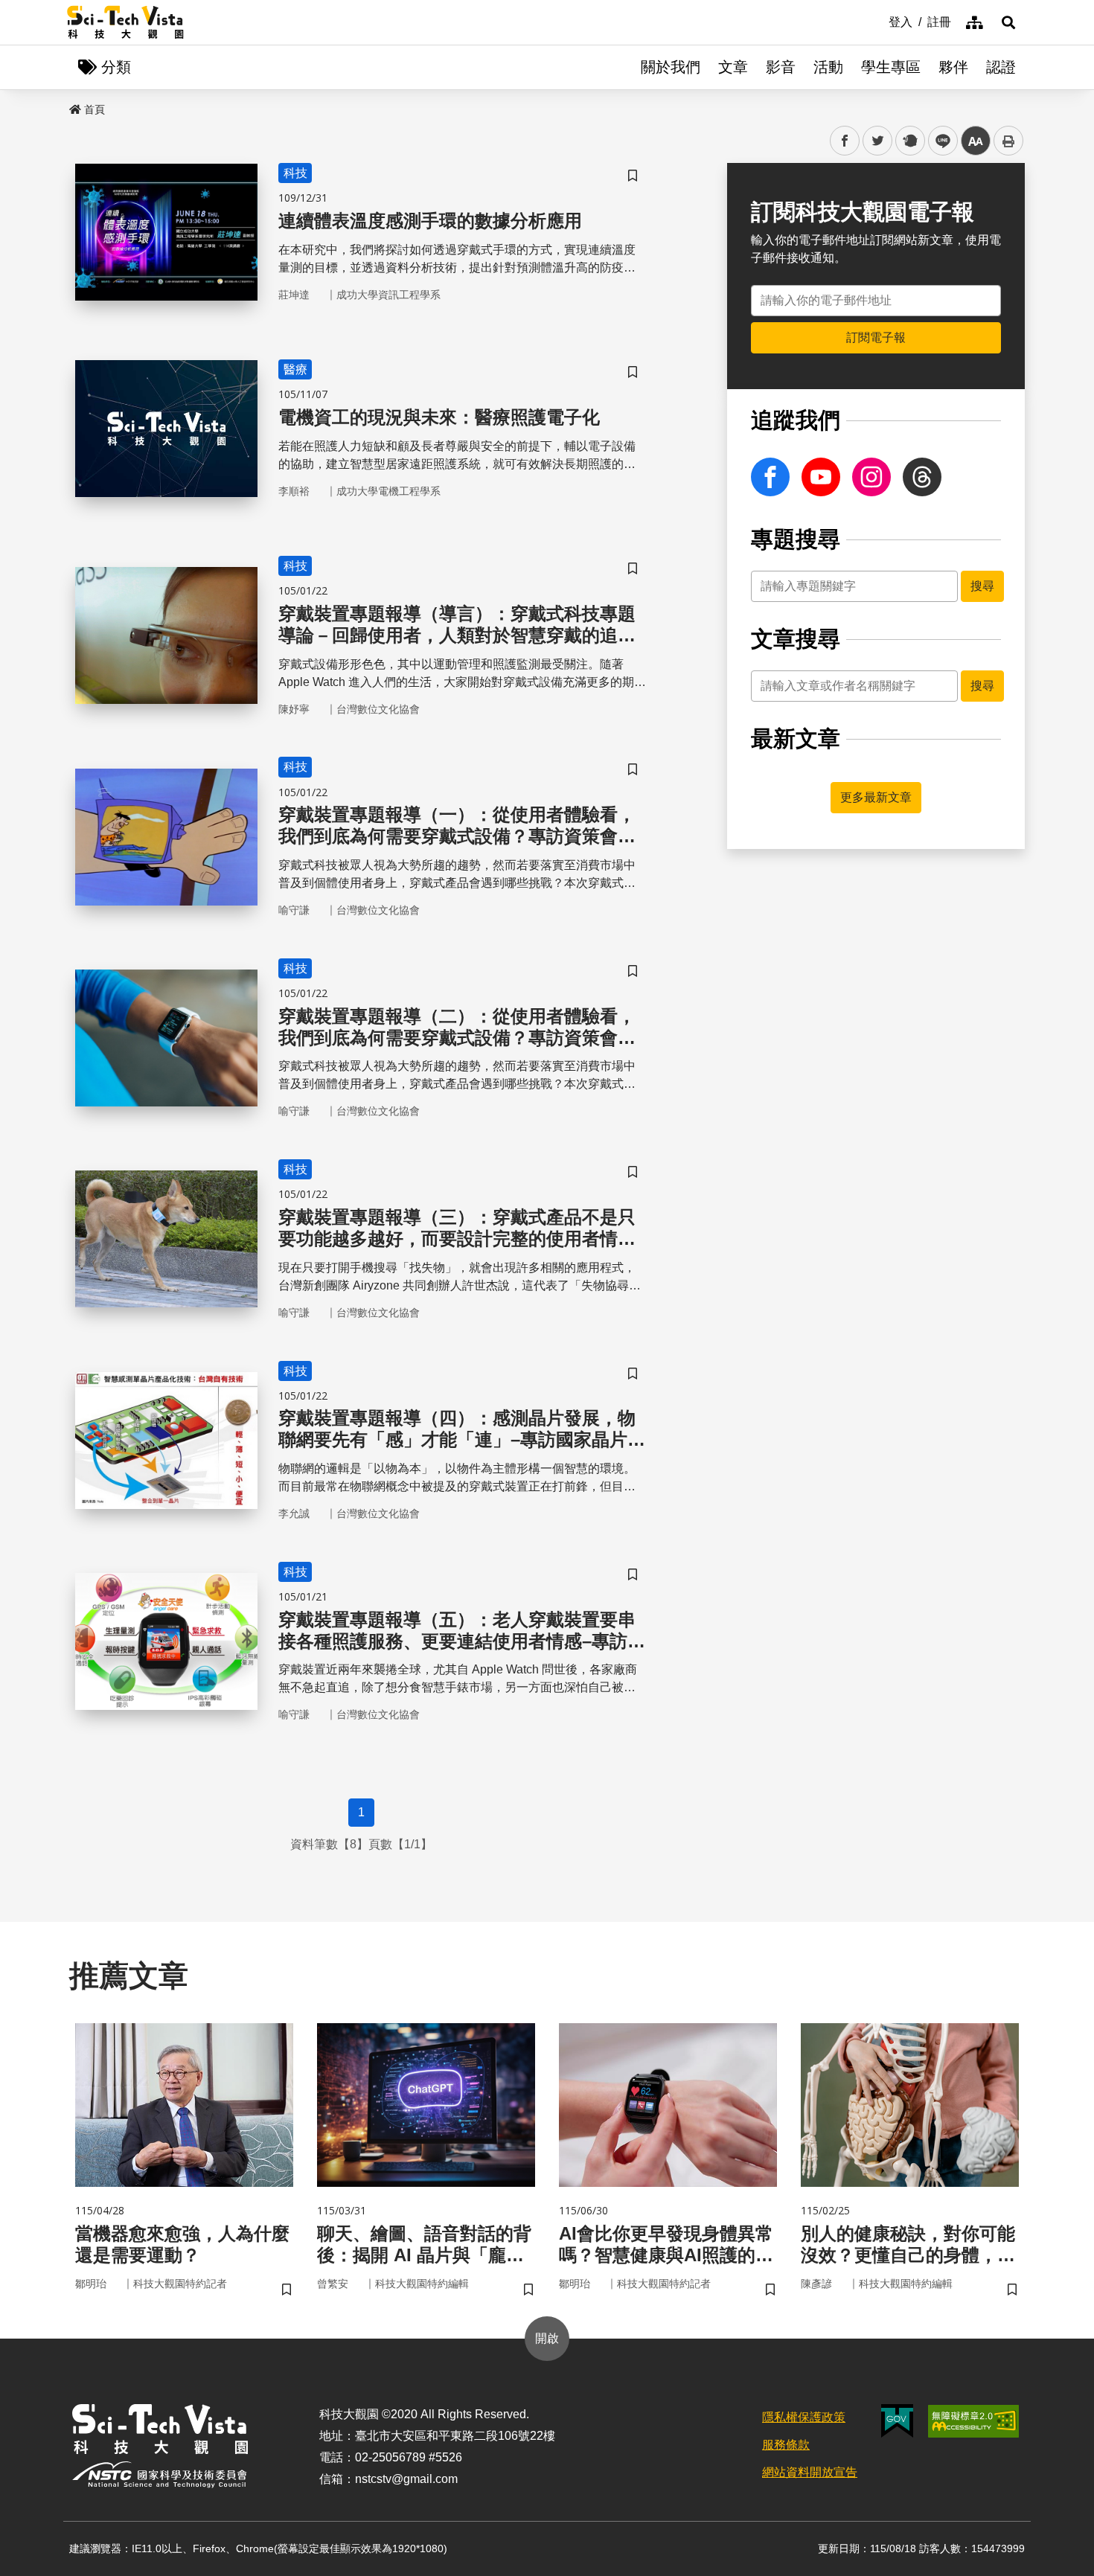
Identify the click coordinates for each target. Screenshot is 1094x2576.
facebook (845, 141)
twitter (878, 141)
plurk (909, 141)
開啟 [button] (547, 2338)
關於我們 (671, 67)
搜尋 (982, 586)
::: (878, 21)
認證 (1001, 67)
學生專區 (891, 67)
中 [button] (976, 141)
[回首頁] (125, 22)
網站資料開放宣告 (810, 2472)
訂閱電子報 (876, 337)
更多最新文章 (876, 797)
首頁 (95, 109)
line (938, 141)
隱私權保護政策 (804, 2417)
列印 (1008, 141)
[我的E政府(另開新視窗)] (897, 2421)
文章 (733, 67)
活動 (828, 67)
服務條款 (786, 2445)
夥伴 (953, 67)
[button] (1008, 22)
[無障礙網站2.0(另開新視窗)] (973, 2421)
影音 (781, 67)
